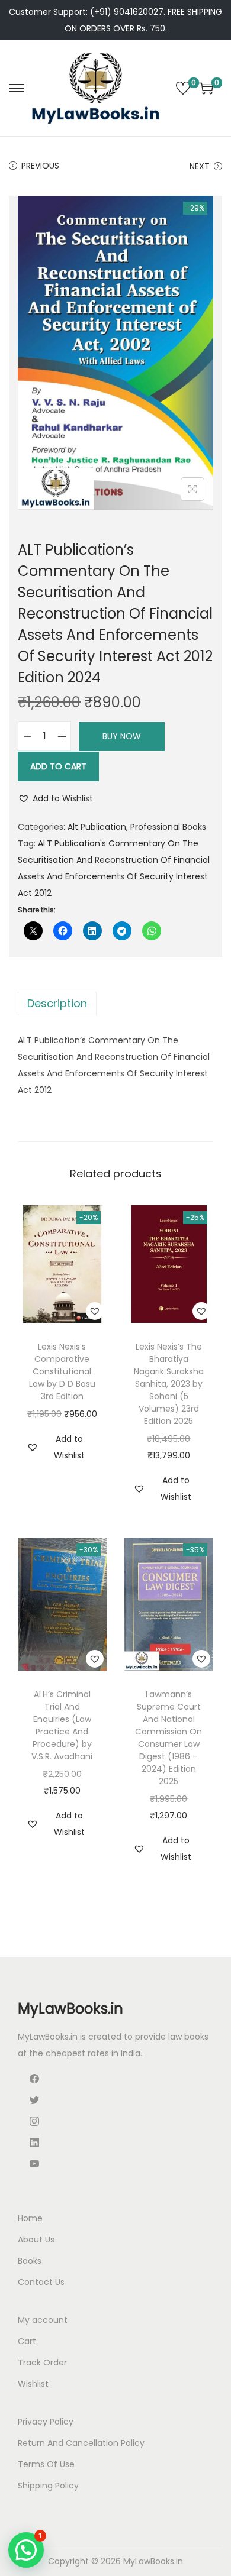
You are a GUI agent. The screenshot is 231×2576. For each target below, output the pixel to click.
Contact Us (41, 2282)
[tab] (115, 1004)
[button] (55, 798)
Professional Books (168, 827)
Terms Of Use (46, 2464)
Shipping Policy (48, 2486)
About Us (36, 2240)
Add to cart (58, 766)
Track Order (42, 2363)
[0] (183, 88)
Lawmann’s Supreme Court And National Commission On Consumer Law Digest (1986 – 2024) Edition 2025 (169, 1738)
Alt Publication (97, 827)
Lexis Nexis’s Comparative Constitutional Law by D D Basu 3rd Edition (62, 1371)
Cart (27, 2341)
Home (30, 2218)
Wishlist (33, 2384)
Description (57, 1003)
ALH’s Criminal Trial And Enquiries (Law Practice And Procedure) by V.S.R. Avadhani (62, 1725)
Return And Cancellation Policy (81, 2443)
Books (30, 2261)
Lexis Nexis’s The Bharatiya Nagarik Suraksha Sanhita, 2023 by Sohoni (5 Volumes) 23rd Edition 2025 (169, 1384)
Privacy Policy (46, 2422)
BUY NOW (122, 736)
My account (43, 2320)
